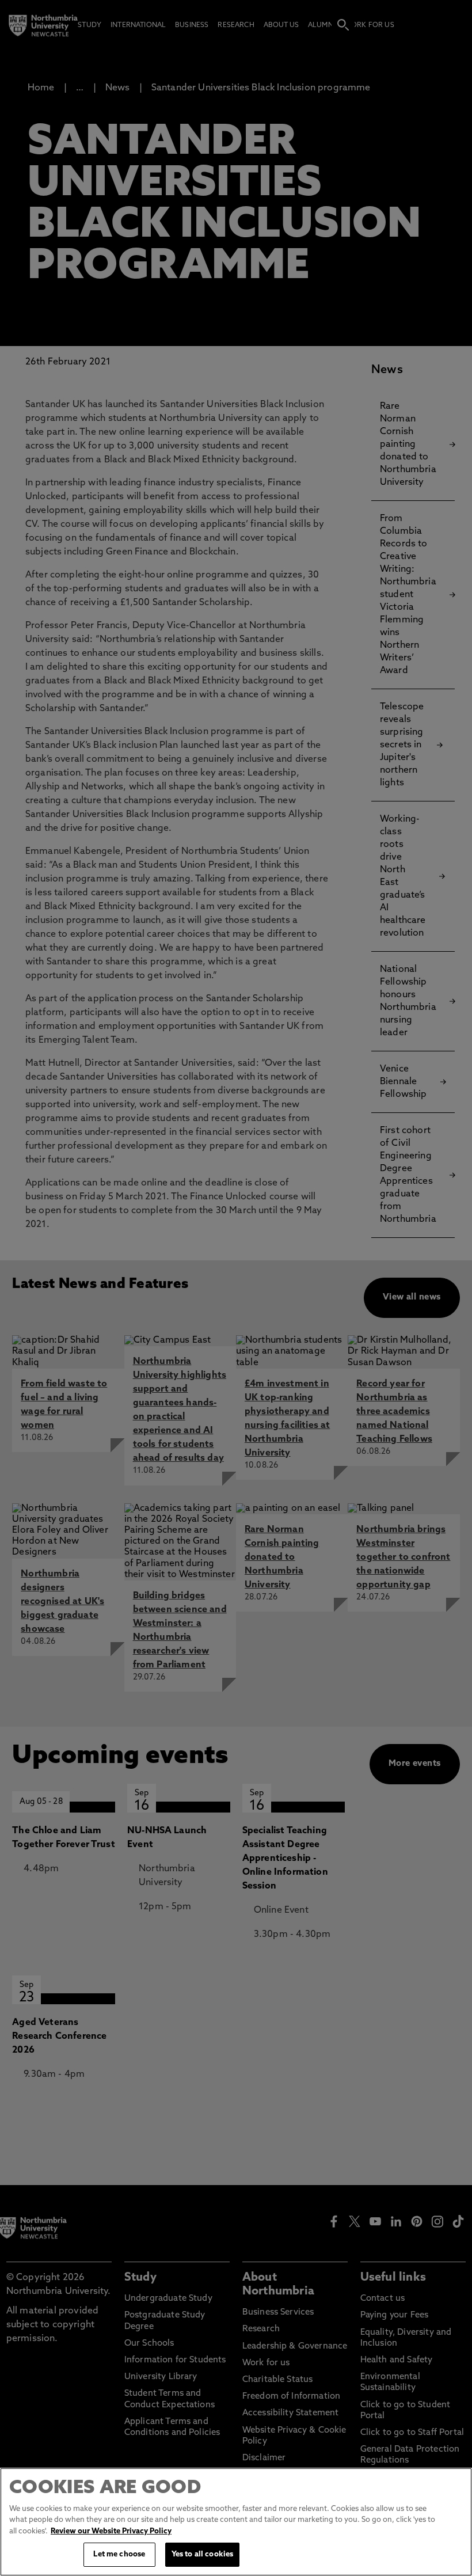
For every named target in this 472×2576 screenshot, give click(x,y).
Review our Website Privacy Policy (111, 2531)
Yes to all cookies (202, 2554)
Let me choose (119, 2554)
